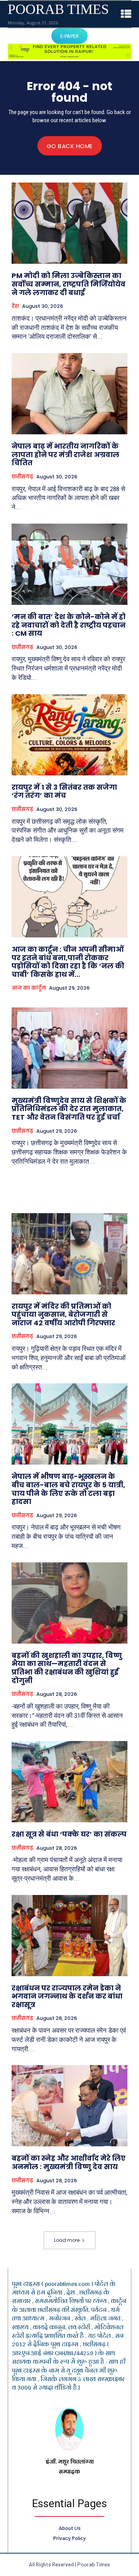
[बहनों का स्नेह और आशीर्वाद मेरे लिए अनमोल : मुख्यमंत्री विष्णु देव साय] (69, 2106)
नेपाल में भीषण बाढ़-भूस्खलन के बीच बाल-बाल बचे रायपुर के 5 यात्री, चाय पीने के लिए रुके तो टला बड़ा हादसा (68, 1489)
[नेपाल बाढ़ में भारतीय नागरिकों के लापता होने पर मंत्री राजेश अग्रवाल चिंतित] (69, 394)
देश (15, 306)
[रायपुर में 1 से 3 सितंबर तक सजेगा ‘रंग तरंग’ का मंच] (69, 735)
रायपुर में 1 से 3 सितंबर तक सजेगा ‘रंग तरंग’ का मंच (64, 791)
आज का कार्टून (29, 988)
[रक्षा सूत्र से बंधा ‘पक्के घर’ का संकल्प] (69, 1782)
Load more (67, 2240)
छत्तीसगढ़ (22, 477)
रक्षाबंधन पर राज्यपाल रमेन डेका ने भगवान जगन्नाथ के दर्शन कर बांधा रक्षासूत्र (67, 1996)
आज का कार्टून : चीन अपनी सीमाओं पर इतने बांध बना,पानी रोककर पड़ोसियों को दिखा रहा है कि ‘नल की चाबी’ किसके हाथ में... (68, 962)
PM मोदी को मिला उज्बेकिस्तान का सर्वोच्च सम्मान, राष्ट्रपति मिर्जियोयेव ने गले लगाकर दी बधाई (69, 284)
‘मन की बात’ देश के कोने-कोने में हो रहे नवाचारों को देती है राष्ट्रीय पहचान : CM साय (69, 625)
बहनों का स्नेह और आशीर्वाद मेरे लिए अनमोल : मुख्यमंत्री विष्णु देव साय (69, 2162)
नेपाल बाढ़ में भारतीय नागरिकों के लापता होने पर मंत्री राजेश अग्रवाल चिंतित (65, 454)
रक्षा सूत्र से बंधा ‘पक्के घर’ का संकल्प (69, 1834)
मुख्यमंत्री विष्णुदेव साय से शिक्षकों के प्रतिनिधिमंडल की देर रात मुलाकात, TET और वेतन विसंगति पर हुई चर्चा (69, 1109)
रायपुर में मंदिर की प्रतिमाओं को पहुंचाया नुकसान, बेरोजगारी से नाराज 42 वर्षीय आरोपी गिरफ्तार (63, 1314)
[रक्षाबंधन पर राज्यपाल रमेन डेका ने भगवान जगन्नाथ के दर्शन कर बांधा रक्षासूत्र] (69, 1936)
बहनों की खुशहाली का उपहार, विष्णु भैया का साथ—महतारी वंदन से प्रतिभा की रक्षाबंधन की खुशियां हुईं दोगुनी (67, 1668)
